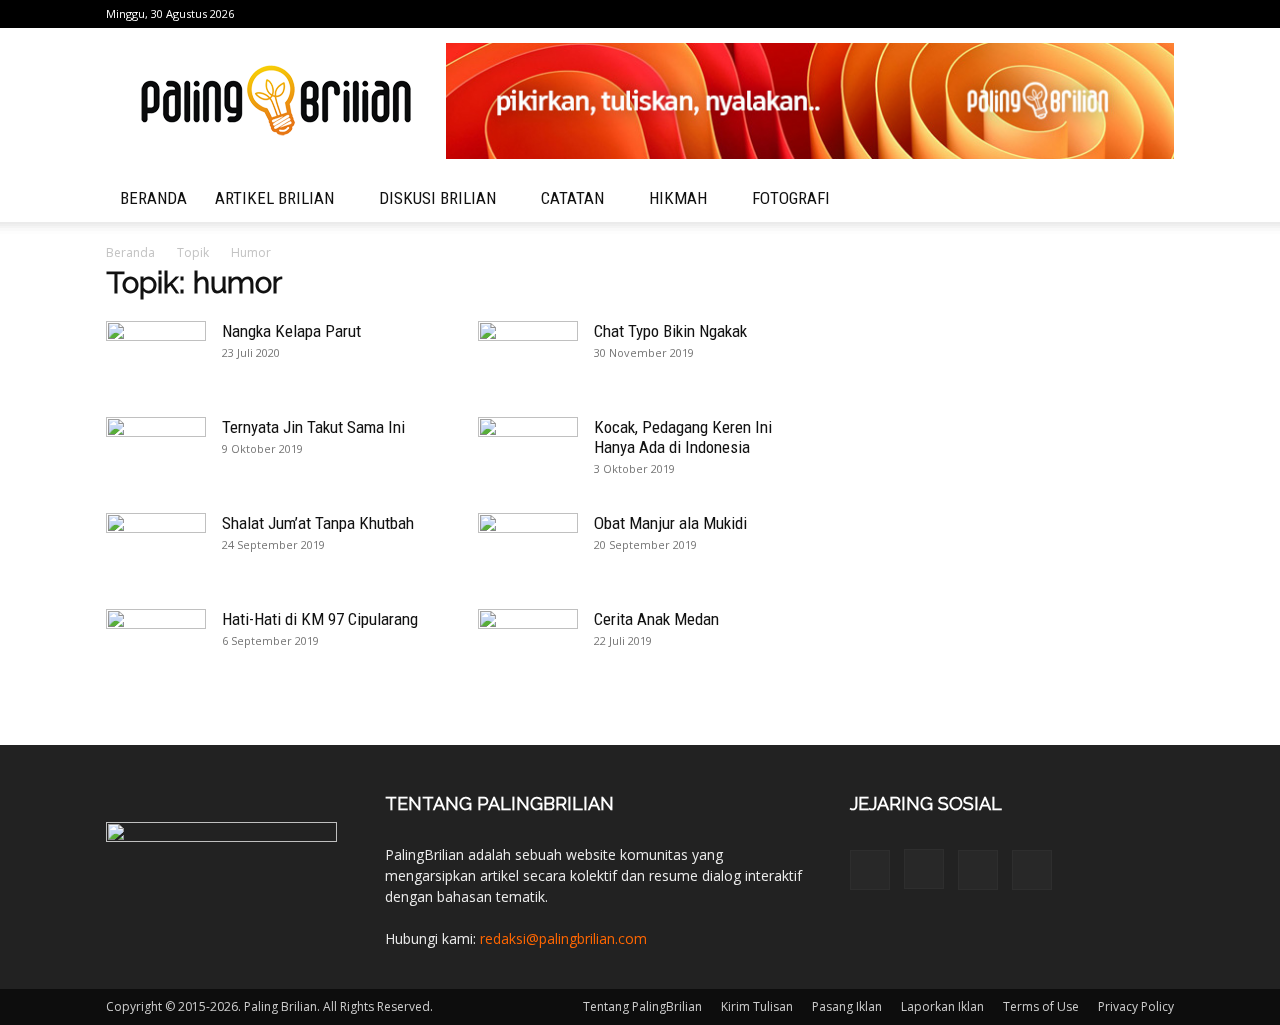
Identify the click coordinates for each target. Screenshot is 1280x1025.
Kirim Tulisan (757, 1006)
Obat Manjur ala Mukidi (670, 523)
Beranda (130, 252)
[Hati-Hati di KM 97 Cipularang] (156, 644)
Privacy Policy (1136, 1006)
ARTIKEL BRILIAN (274, 198)
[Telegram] (1126, 14)
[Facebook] (1060, 14)
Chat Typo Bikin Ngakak (670, 331)
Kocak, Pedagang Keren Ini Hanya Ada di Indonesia (683, 437)
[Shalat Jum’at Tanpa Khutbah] (156, 548)
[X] (1159, 14)
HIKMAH (678, 198)
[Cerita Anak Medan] (528, 644)
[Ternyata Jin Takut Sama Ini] (156, 452)
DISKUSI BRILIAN (437, 198)
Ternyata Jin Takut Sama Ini (313, 427)
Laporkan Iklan (942, 1006)
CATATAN (572, 198)
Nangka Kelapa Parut (291, 331)
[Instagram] (1093, 14)
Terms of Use (1041, 1006)
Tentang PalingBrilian (642, 1006)
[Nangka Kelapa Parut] (156, 356)
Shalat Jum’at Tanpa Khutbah (318, 523)
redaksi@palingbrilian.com (563, 938)
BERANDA (153, 198)
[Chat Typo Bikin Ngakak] (528, 356)
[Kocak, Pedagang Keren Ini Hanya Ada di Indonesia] (528, 452)
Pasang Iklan (847, 1006)
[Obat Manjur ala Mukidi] (528, 548)
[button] (1150, 199)
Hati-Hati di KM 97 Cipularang (320, 619)
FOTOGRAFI (791, 198)
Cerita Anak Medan (656, 619)
